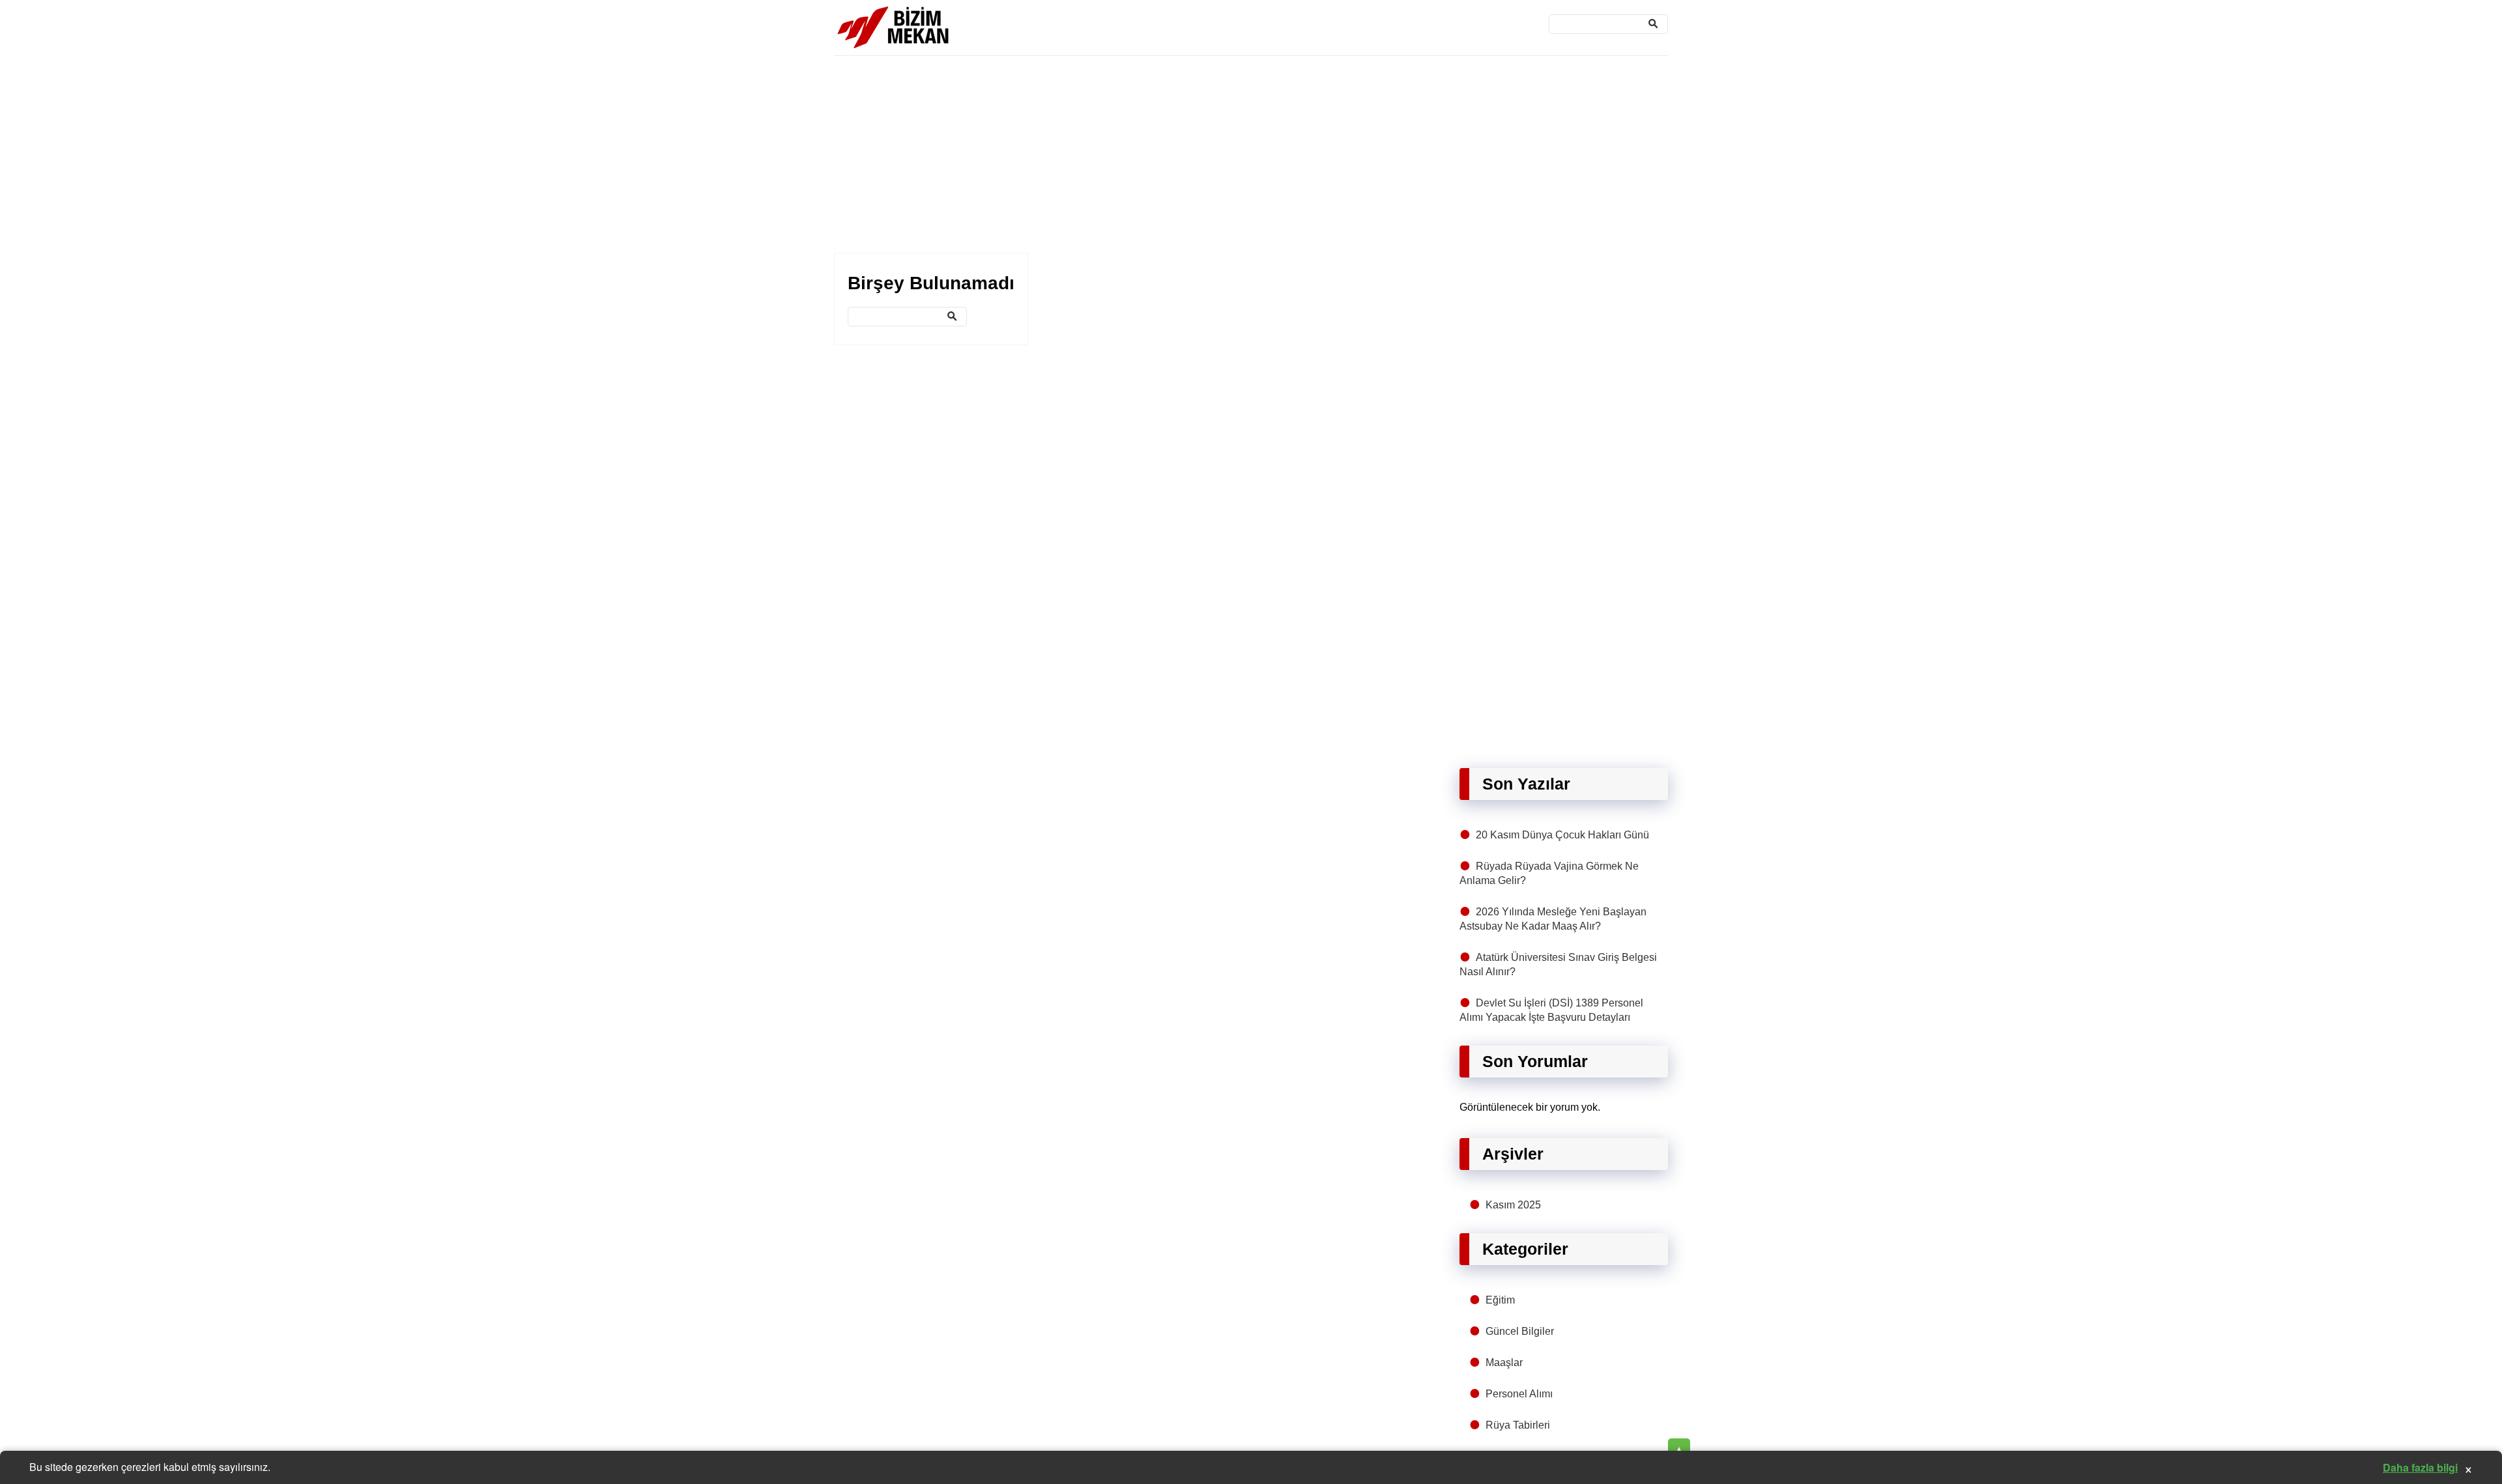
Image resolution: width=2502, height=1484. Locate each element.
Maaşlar (1504, 1363)
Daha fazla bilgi (2420, 1467)
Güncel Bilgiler (1520, 1331)
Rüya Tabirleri (1518, 1425)
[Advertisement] (1225, 155)
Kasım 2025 (1513, 1205)
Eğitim (1500, 1300)
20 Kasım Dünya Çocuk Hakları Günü (1562, 835)
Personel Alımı (1519, 1394)
